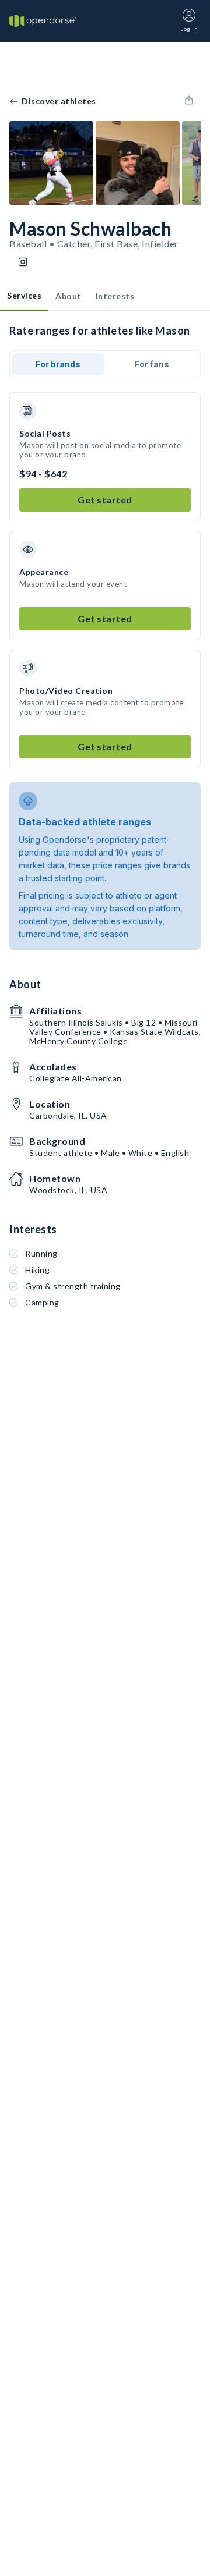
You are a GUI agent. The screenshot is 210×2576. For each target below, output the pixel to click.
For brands (58, 364)
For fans (152, 364)
